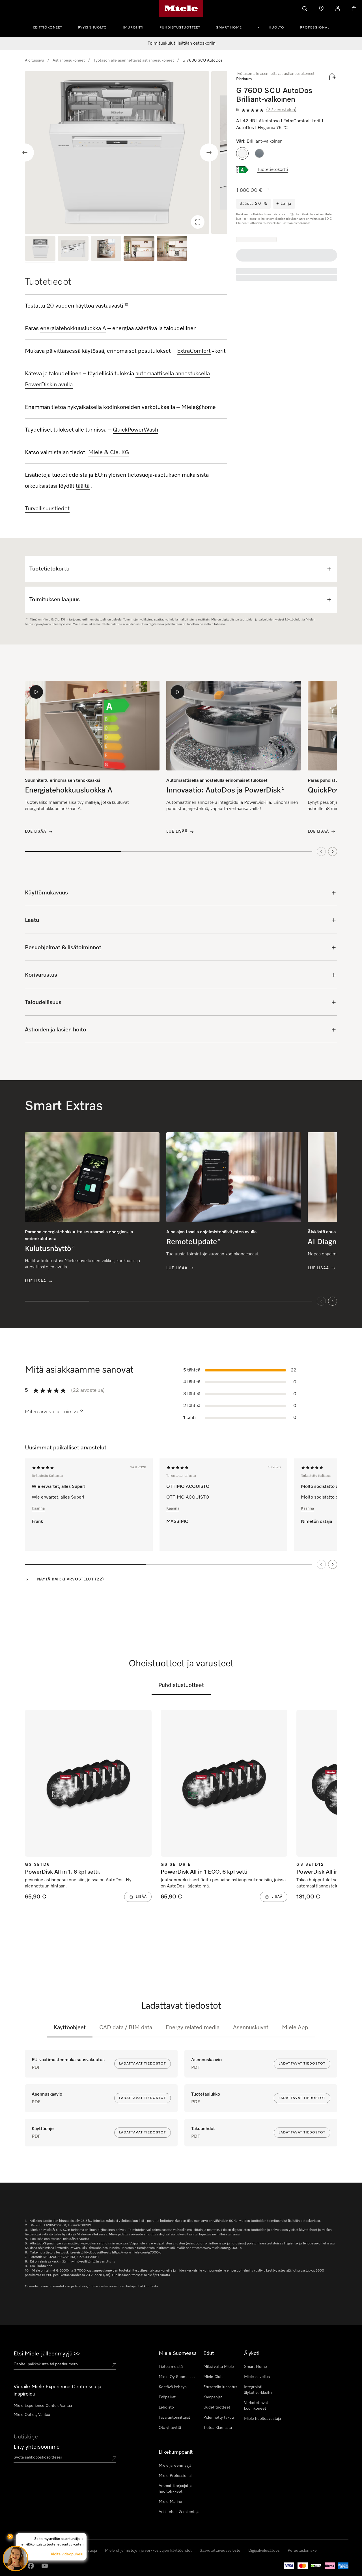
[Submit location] (114, 2365)
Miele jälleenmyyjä (175, 2466)
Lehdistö (166, 2407)
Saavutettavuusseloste (220, 2551)
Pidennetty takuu (219, 2418)
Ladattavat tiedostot (143, 2064)
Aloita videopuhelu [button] (67, 2554)
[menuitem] (51, 27)
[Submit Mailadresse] (114, 2459)
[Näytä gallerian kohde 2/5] (73, 249)
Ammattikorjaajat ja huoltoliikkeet (175, 2489)
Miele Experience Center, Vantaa (43, 2406)
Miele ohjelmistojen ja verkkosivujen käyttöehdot (148, 2551)
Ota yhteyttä (170, 2428)
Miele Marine (170, 2502)
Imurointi (133, 28)
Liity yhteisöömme (37, 2447)
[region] (126, 153)
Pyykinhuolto (92, 28)
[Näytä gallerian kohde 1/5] (40, 249)
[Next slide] (209, 153)
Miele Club (213, 2377)
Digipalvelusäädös (264, 2551)
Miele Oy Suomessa (177, 2377)
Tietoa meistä (171, 2367)
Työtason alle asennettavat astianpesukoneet (134, 60)
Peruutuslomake (302, 2551)
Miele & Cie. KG (109, 452)
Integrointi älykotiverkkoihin (259, 2390)
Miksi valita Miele (219, 2367)
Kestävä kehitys (173, 2387)
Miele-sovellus (257, 2377)
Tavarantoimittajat (174, 2418)
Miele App (295, 2028)
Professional (315, 28)
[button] (242, 153)
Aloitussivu (35, 60)
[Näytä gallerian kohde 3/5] (106, 249)
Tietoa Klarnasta (218, 2428)
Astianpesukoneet (69, 60)
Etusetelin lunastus (220, 2387)
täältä (83, 486)
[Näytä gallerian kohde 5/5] (172, 249)
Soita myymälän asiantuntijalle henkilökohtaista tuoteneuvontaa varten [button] (51, 2542)
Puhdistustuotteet (180, 28)
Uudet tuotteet (217, 2407)
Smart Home (229, 28)
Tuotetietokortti (273, 170)
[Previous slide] (25, 153)
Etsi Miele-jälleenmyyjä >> (47, 2354)
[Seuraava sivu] (333, 1564)
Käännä (38, 1508)
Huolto (276, 28)
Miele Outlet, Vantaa (32, 2415)
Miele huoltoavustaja (262, 2419)
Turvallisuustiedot (47, 509)
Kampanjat (213, 2397)
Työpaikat (167, 2397)
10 (126, 305)
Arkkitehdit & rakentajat (180, 2512)
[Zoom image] (198, 222)
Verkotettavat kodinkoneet (256, 2406)
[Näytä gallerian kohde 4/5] (139, 249)
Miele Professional (175, 2476)
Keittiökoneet (48, 28)
